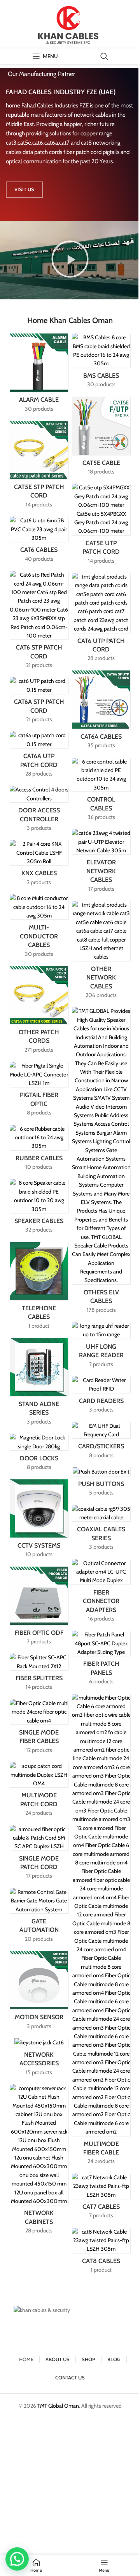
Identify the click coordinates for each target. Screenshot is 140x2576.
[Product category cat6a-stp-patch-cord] (39, 702)
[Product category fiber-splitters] (39, 1674)
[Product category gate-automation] (39, 1918)
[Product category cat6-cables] (39, 542)
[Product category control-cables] (101, 792)
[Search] (104, 56)
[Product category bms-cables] (101, 363)
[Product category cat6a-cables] (101, 712)
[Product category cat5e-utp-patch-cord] (101, 526)
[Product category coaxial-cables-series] (101, 1530)
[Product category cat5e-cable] (101, 438)
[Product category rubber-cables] (39, 1150)
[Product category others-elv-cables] (101, 1163)
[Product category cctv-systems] (39, 1521)
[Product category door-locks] (39, 1455)
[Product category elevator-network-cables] (101, 863)
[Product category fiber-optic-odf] (39, 1608)
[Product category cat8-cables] (101, 2253)
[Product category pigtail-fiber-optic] (39, 1091)
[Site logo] (70, 24)
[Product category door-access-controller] (39, 811)
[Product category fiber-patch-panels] (101, 1660)
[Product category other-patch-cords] (39, 1012)
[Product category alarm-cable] (39, 375)
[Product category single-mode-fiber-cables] (39, 1729)
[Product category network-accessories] (39, 2059)
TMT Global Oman (58, 2406)
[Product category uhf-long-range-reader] (101, 1347)
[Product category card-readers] (101, 1397)
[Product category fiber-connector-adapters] (101, 1593)
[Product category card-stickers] (101, 1443)
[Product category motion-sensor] (39, 1993)
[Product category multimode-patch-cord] (39, 1792)
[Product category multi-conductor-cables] (39, 928)
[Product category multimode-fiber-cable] (101, 1932)
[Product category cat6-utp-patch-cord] (101, 620)
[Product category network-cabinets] (39, 2162)
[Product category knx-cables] (39, 865)
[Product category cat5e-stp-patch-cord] (39, 467)
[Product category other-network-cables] (101, 952)
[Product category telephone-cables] (39, 1288)
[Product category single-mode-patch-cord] (39, 1855)
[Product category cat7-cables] (101, 2199)
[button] (70, 260)
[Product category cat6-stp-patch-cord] (39, 622)
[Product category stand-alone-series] (39, 1384)
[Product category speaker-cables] (39, 1208)
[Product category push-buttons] (101, 1484)
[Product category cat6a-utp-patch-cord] (39, 757)
